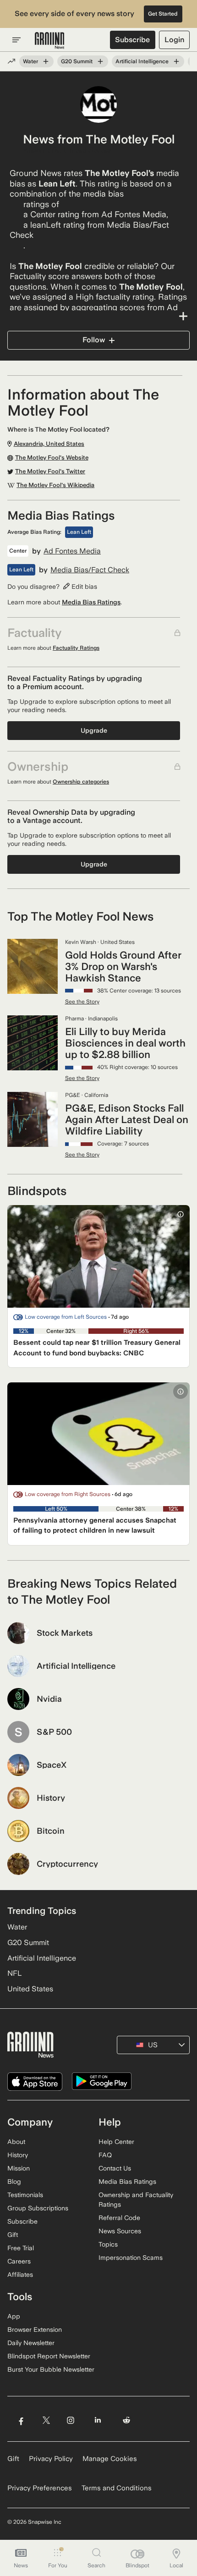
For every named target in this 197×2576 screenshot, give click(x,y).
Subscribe (132, 40)
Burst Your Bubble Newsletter (51, 2369)
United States (30, 1989)
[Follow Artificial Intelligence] (176, 61)
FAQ (105, 2155)
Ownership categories (81, 782)
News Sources (120, 2231)
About (16, 2142)
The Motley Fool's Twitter (50, 471)
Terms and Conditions (117, 2488)
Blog (14, 2181)
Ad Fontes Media (72, 551)
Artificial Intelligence (142, 61)
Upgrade (94, 730)
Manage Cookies (110, 2459)
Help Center (116, 2142)
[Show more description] (98, 316)
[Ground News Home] (50, 41)
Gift (13, 2235)
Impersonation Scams (131, 2258)
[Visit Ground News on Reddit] (127, 2420)
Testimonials (25, 2195)
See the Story (82, 1002)
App (14, 2316)
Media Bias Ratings (91, 602)
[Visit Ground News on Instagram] (70, 2420)
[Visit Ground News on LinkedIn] (98, 2420)
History (18, 2155)
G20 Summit (77, 61)
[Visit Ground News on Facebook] (21, 2420)
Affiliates (20, 2275)
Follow (94, 340)
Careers (19, 2261)
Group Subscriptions (38, 2208)
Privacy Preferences (40, 2488)
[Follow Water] (46, 61)
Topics (108, 2244)
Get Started (163, 14)
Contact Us (115, 2168)
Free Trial (21, 2248)
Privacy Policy (51, 2459)
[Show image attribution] (181, 1214)
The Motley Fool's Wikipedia (55, 485)
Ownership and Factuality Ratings (136, 2200)
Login (174, 40)
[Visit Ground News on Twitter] (46, 2420)
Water (30, 61)
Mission (19, 2168)
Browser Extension (35, 2329)
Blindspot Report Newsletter (49, 2356)
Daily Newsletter (31, 2343)
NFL (14, 1973)
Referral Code (119, 2218)
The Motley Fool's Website (52, 458)
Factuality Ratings (76, 648)
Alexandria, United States (67, 150)
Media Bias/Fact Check (90, 570)
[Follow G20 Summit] (100, 61)
